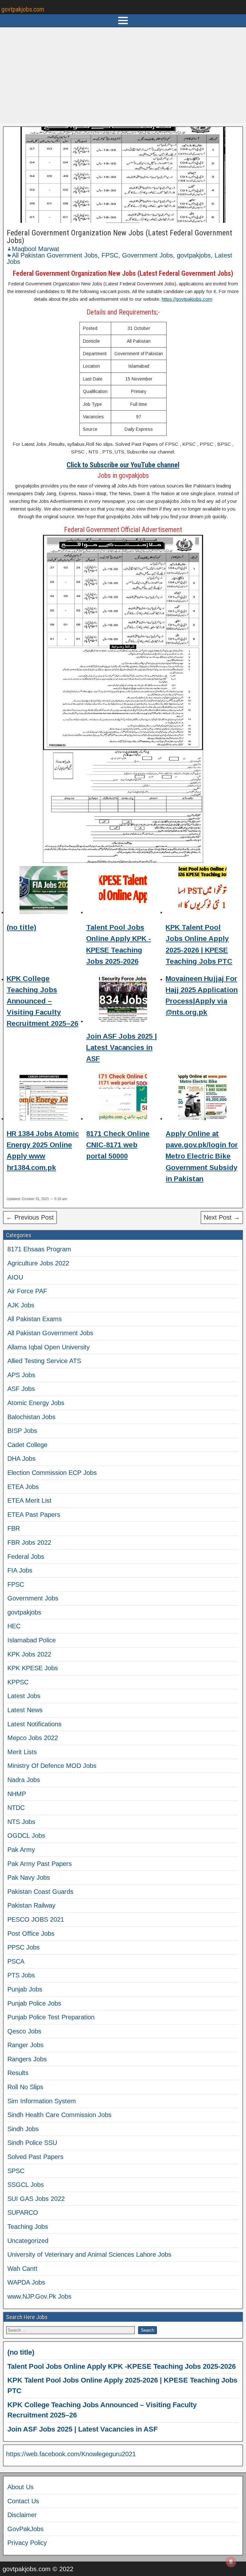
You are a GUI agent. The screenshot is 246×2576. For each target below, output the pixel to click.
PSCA (16, 1961)
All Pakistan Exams (35, 1319)
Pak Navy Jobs (29, 1877)
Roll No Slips (25, 2087)
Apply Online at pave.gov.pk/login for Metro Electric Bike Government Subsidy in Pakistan (202, 1156)
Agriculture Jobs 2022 (38, 1263)
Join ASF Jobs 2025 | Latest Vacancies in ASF (122, 1047)
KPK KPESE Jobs (33, 1668)
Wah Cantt (22, 2269)
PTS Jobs (21, 1975)
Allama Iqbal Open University (49, 1347)
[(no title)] (44, 891)
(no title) (21, 927)
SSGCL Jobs (26, 2185)
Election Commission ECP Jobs (52, 1473)
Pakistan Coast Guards (40, 1892)
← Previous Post (30, 1217)
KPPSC (18, 1682)
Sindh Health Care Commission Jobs (59, 2115)
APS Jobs (21, 1375)
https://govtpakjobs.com (187, 299)
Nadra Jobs (24, 1780)
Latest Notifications (34, 1724)
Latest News (25, 1710)
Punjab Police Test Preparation (51, 2017)
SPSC (16, 2171)
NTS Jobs (21, 1822)
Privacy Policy (27, 2543)
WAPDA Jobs (26, 2282)
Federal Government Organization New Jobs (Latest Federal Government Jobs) (119, 237)
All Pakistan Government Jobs (55, 255)
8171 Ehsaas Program (39, 1249)
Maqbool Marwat (36, 249)
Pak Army (21, 1850)
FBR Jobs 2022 (29, 1542)
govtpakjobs (194, 255)
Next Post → (222, 1217)
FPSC (110, 255)
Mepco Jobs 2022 (33, 1738)
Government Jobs (148, 255)
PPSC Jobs (24, 1947)
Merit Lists (22, 1752)
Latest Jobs (24, 1696)
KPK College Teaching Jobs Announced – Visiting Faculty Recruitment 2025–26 (42, 1001)
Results (18, 2073)
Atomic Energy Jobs (36, 1403)
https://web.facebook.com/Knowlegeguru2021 (71, 2454)
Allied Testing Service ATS (44, 1361)
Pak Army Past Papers (40, 1864)
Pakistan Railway (31, 1905)
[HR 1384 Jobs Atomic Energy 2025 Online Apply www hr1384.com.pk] (44, 1097)
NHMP (17, 1794)
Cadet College (27, 1445)
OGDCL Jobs (26, 1836)
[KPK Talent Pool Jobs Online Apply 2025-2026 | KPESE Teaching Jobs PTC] (202, 891)
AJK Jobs (21, 1305)
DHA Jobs (21, 1459)
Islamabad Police (32, 1640)
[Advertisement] (123, 75)
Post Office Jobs (31, 1934)
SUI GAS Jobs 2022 (36, 2199)
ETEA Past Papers (34, 1515)
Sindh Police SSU (32, 2143)
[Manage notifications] (231, 2562)
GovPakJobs (25, 2529)
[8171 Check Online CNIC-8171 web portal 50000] (123, 1097)
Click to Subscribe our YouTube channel (123, 465)
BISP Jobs (22, 1431)
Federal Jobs (26, 1557)
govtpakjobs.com (23, 9)
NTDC (16, 1808)
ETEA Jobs (23, 1487)
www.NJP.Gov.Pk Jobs (39, 2296)
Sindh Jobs (23, 2129)
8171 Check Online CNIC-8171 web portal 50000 (118, 1145)
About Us (20, 2487)
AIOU (15, 1277)
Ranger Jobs (25, 2045)
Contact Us (23, 2501)
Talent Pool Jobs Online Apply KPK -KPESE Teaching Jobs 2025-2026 (122, 2366)
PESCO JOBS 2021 (36, 1919)
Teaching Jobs (28, 2227)
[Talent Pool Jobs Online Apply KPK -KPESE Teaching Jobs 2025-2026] (123, 891)
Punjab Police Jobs (34, 2003)
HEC (14, 1626)
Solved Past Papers (35, 2157)
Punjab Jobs (25, 1989)
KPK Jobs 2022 (29, 1654)
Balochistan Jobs (31, 1417)
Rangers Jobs (27, 2059)
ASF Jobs (21, 1389)
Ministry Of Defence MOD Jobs (52, 1766)
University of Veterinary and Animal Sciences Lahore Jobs (89, 2254)
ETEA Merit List (29, 1501)
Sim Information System (42, 2101)
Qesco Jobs (24, 2031)
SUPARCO (23, 2212)
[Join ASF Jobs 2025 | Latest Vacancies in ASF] (123, 1000)
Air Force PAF (27, 1291)
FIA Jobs (20, 1570)
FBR (14, 1528)
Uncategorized (28, 2241)
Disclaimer (22, 2515)
